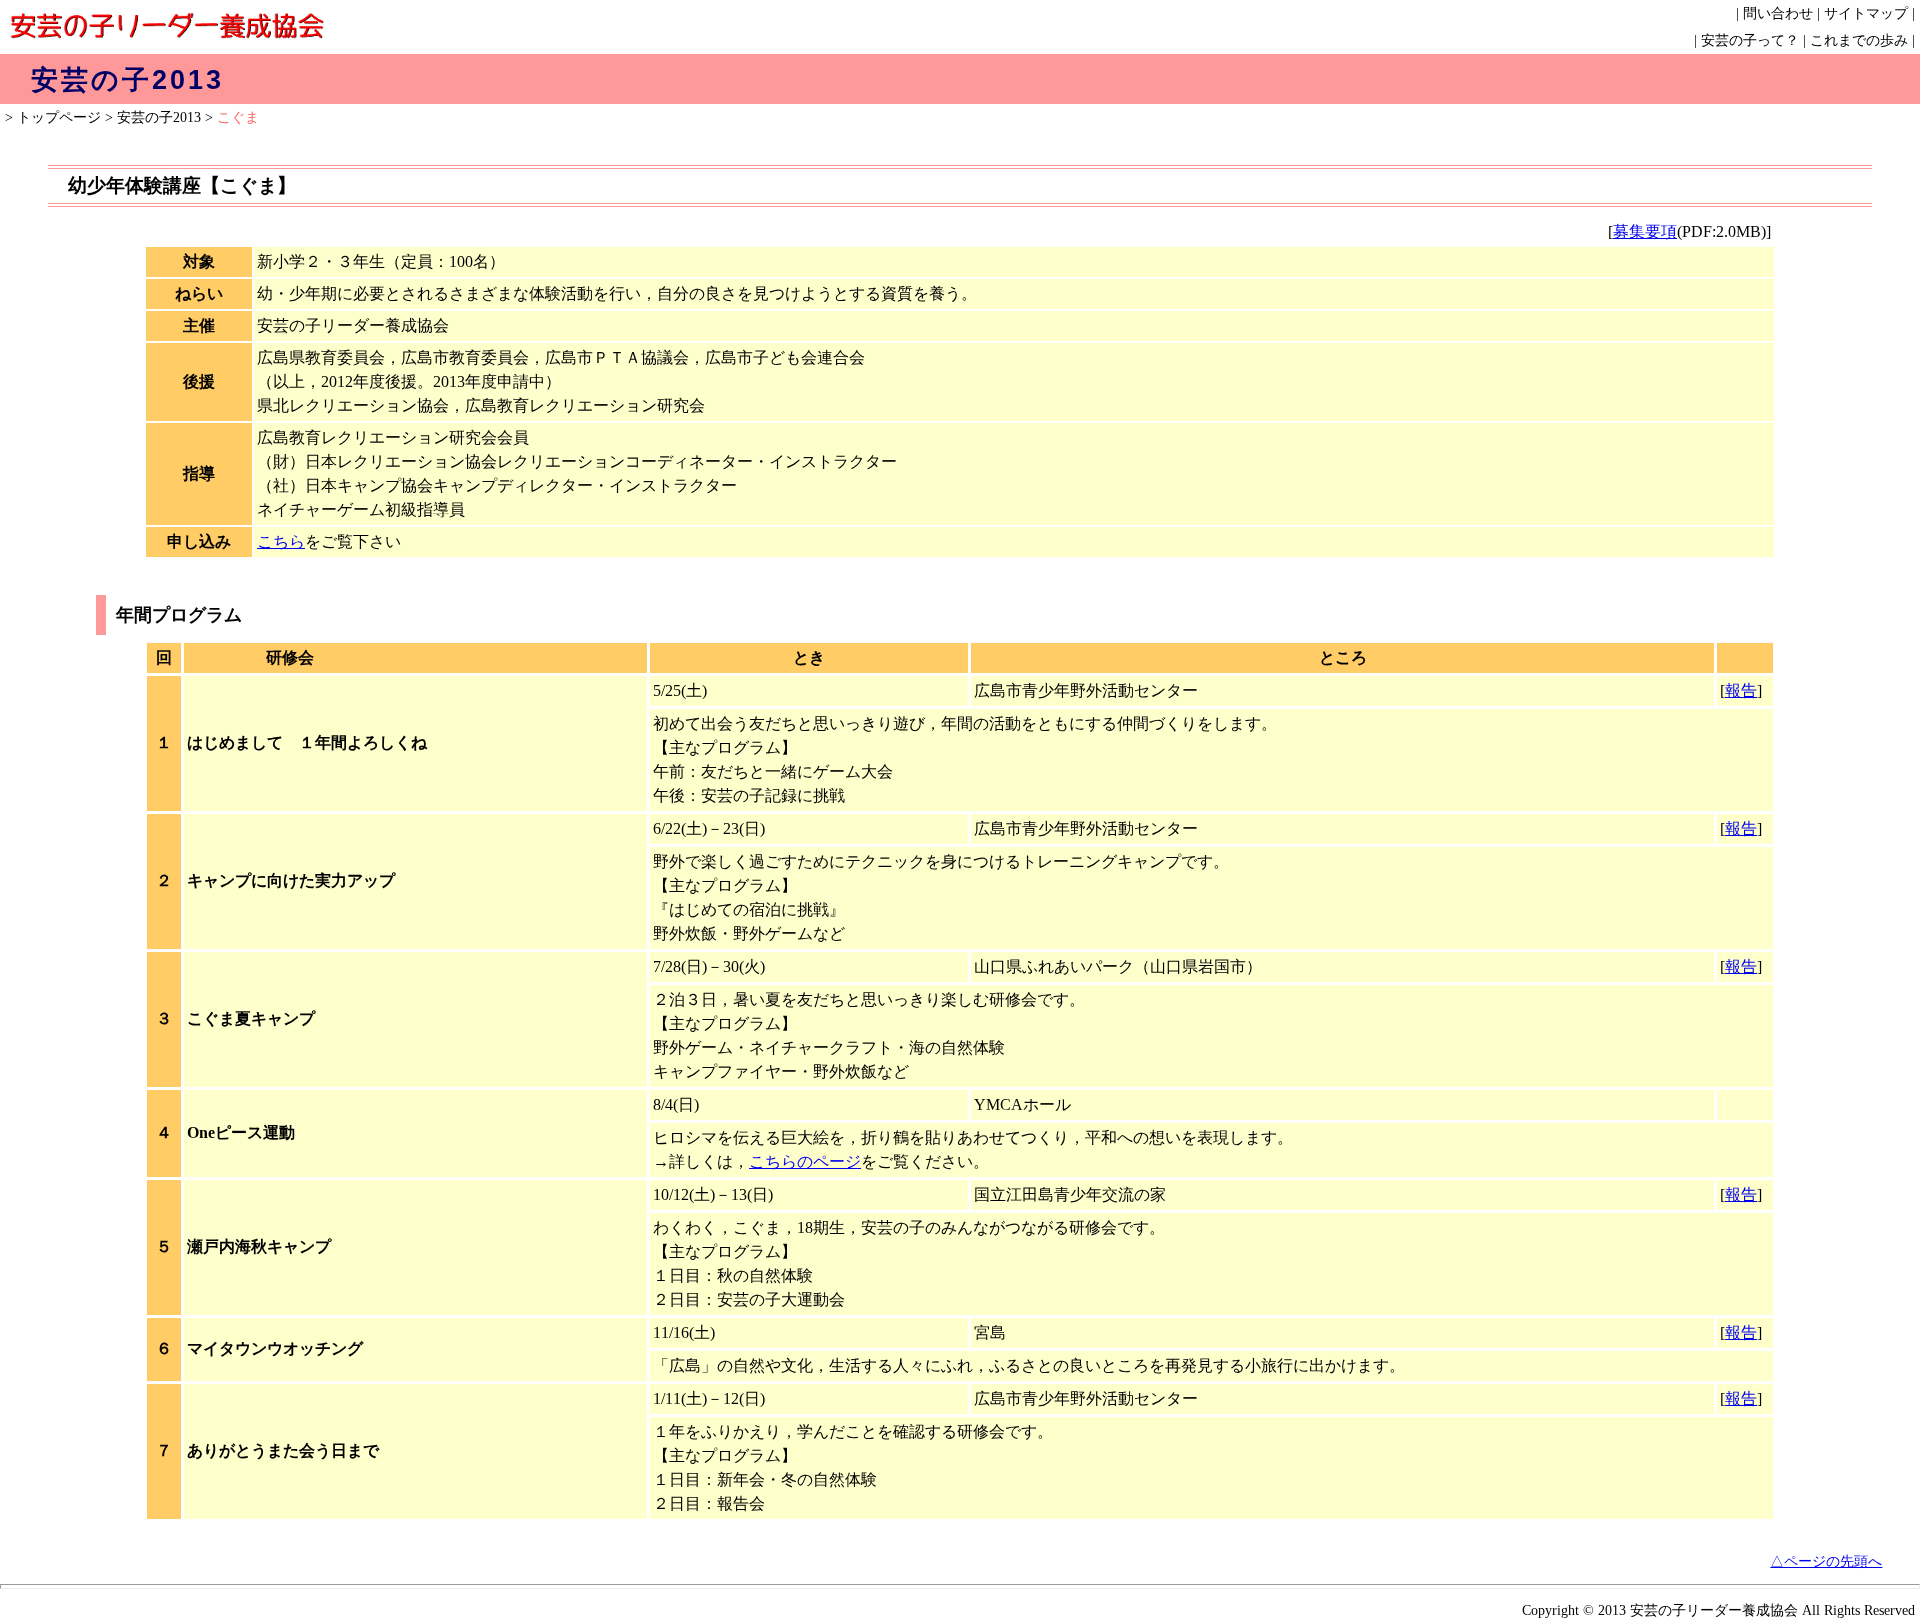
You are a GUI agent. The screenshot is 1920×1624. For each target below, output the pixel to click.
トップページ (59, 117)
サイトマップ (1866, 13)
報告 (1741, 690)
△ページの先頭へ (1826, 1561)
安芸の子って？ (1750, 40)
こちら (281, 541)
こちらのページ (805, 1161)
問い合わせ (1778, 13)
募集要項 (1645, 231)
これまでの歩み (1859, 40)
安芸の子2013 (159, 117)
